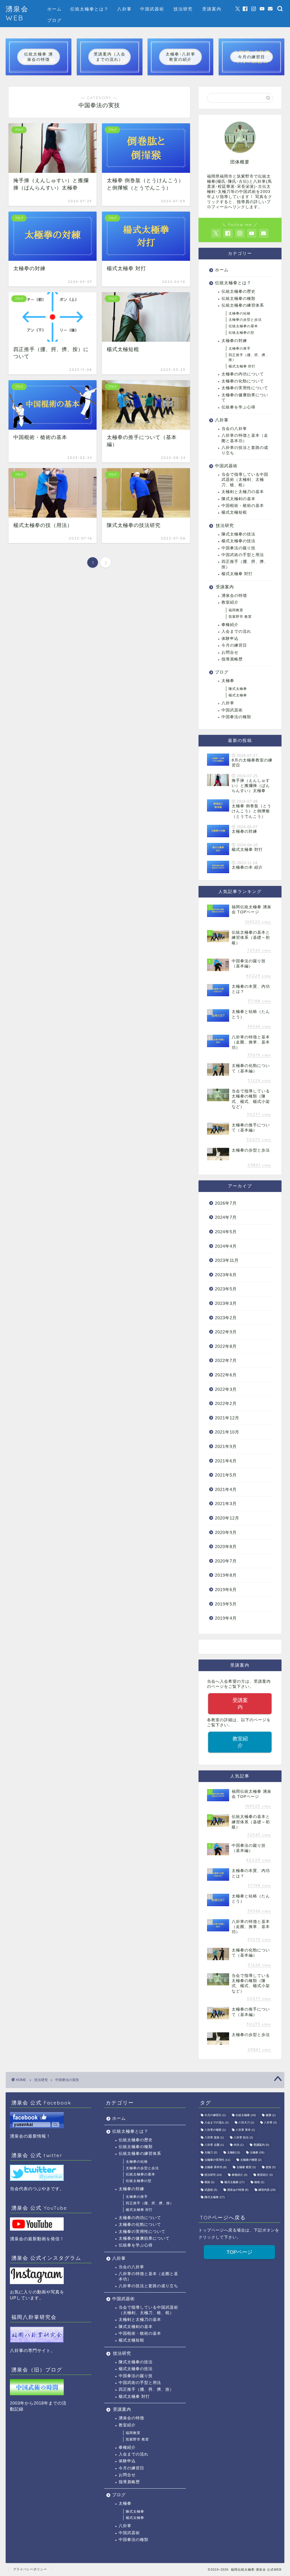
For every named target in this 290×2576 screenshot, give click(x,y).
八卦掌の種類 (215, 2130)
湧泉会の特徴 (234, 596)
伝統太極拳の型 (241, 333)
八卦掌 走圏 (214, 2145)
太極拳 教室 (246, 2167)
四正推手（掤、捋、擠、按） (249, 357)
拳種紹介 (230, 625)
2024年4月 (226, 1246)
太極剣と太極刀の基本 (243, 492)
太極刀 (211, 2152)
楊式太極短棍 (234, 512)
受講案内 (212, 9)
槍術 (259, 2182)
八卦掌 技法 (243, 2137)
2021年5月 (226, 1475)
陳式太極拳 (238, 689)
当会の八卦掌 (234, 429)
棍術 (209, 2182)
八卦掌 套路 (214, 2137)
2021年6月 (226, 1461)
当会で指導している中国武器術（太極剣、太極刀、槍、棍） (245, 480)
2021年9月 (226, 1446)
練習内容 (267, 2190)
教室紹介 (230, 602)
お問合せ (230, 652)
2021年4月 (226, 1489)
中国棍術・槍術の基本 (243, 506)
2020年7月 (226, 1561)
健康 (271, 2115)
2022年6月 (226, 1375)
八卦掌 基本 (245, 2130)
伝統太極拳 (246, 2115)
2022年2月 (226, 1403)
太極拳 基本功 (216, 2167)
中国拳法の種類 (236, 717)
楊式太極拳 (238, 695)
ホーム (55, 9)
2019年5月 (226, 1604)
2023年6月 (226, 1275)
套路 (271, 2167)
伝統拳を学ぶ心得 (238, 407)
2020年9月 (226, 1532)
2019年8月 (226, 1575)
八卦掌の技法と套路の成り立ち (245, 450)
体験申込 (230, 639)
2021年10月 (227, 1432)
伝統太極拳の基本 (243, 326)
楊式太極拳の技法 (238, 541)
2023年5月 (226, 1289)
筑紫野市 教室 (240, 617)
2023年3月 (226, 1303)
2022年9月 (226, 1332)
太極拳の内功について (243, 374)
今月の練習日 (234, 645)
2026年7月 (226, 1203)
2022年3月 (226, 1389)
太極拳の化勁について (243, 381)
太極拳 (228, 681)
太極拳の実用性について (245, 388)
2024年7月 (226, 1217)
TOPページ (239, 2252)
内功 (239, 2145)
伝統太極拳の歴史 (238, 291)
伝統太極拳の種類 (238, 299)
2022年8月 (226, 1346)
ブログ (55, 20)
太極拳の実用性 (217, 2160)
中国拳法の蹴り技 (238, 548)
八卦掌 (124, 9)
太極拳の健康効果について (245, 398)
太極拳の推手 (240, 348)
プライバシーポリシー (30, 2569)
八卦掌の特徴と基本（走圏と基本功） (245, 438)
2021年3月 (226, 1504)
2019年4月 (226, 1618)
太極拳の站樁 (240, 313)
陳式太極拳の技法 (238, 534)
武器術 (211, 2190)
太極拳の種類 (251, 2160)
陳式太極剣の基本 (238, 499)
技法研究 (183, 9)
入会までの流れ (236, 631)
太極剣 (234, 2152)
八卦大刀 (246, 2122)
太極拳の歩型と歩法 (245, 320)
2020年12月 (227, 1518)
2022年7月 (226, 1360)
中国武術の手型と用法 (243, 555)
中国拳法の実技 (67, 2080)
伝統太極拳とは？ (89, 9)
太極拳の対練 (234, 341)
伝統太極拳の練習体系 (243, 305)
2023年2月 (226, 1318)
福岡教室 (236, 610)
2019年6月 (226, 1590)
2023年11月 (227, 1260)
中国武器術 (152, 9)
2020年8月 (226, 1547)
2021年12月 (227, 1418)
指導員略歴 (232, 659)
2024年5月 (226, 1232)
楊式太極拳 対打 (242, 366)
